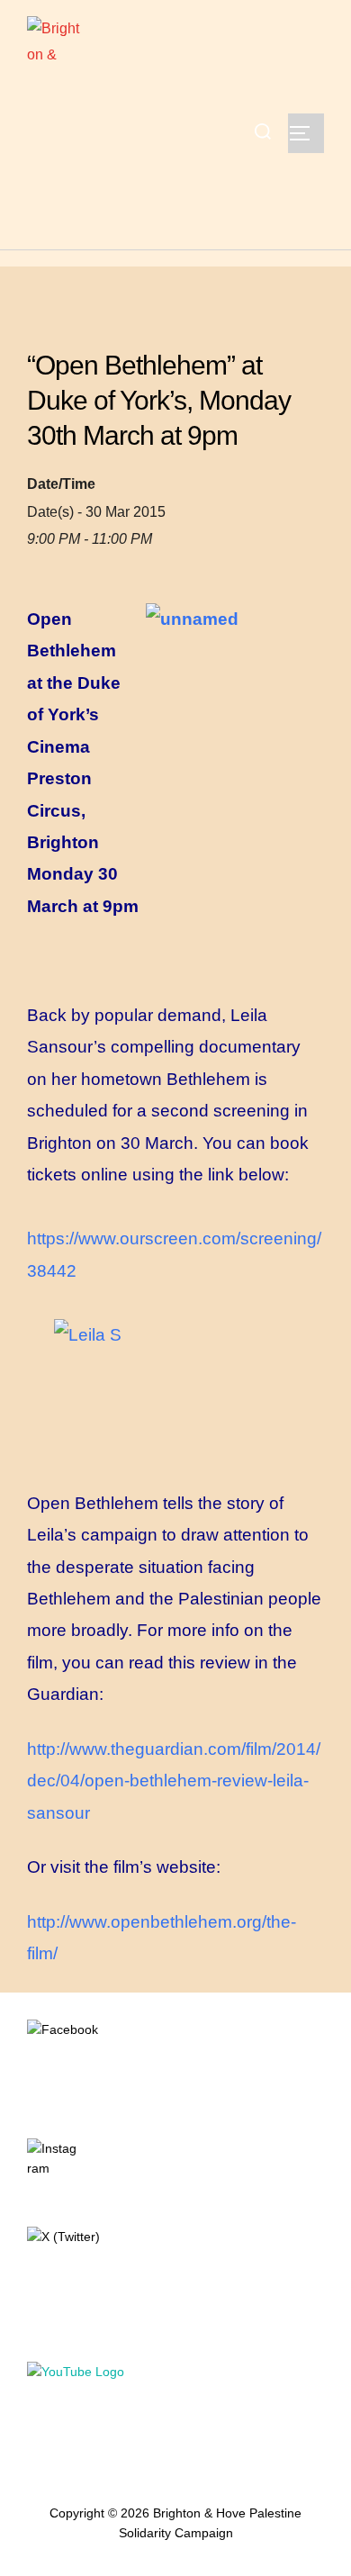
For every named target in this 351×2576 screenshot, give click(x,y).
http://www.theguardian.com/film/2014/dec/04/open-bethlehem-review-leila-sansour (174, 1781)
